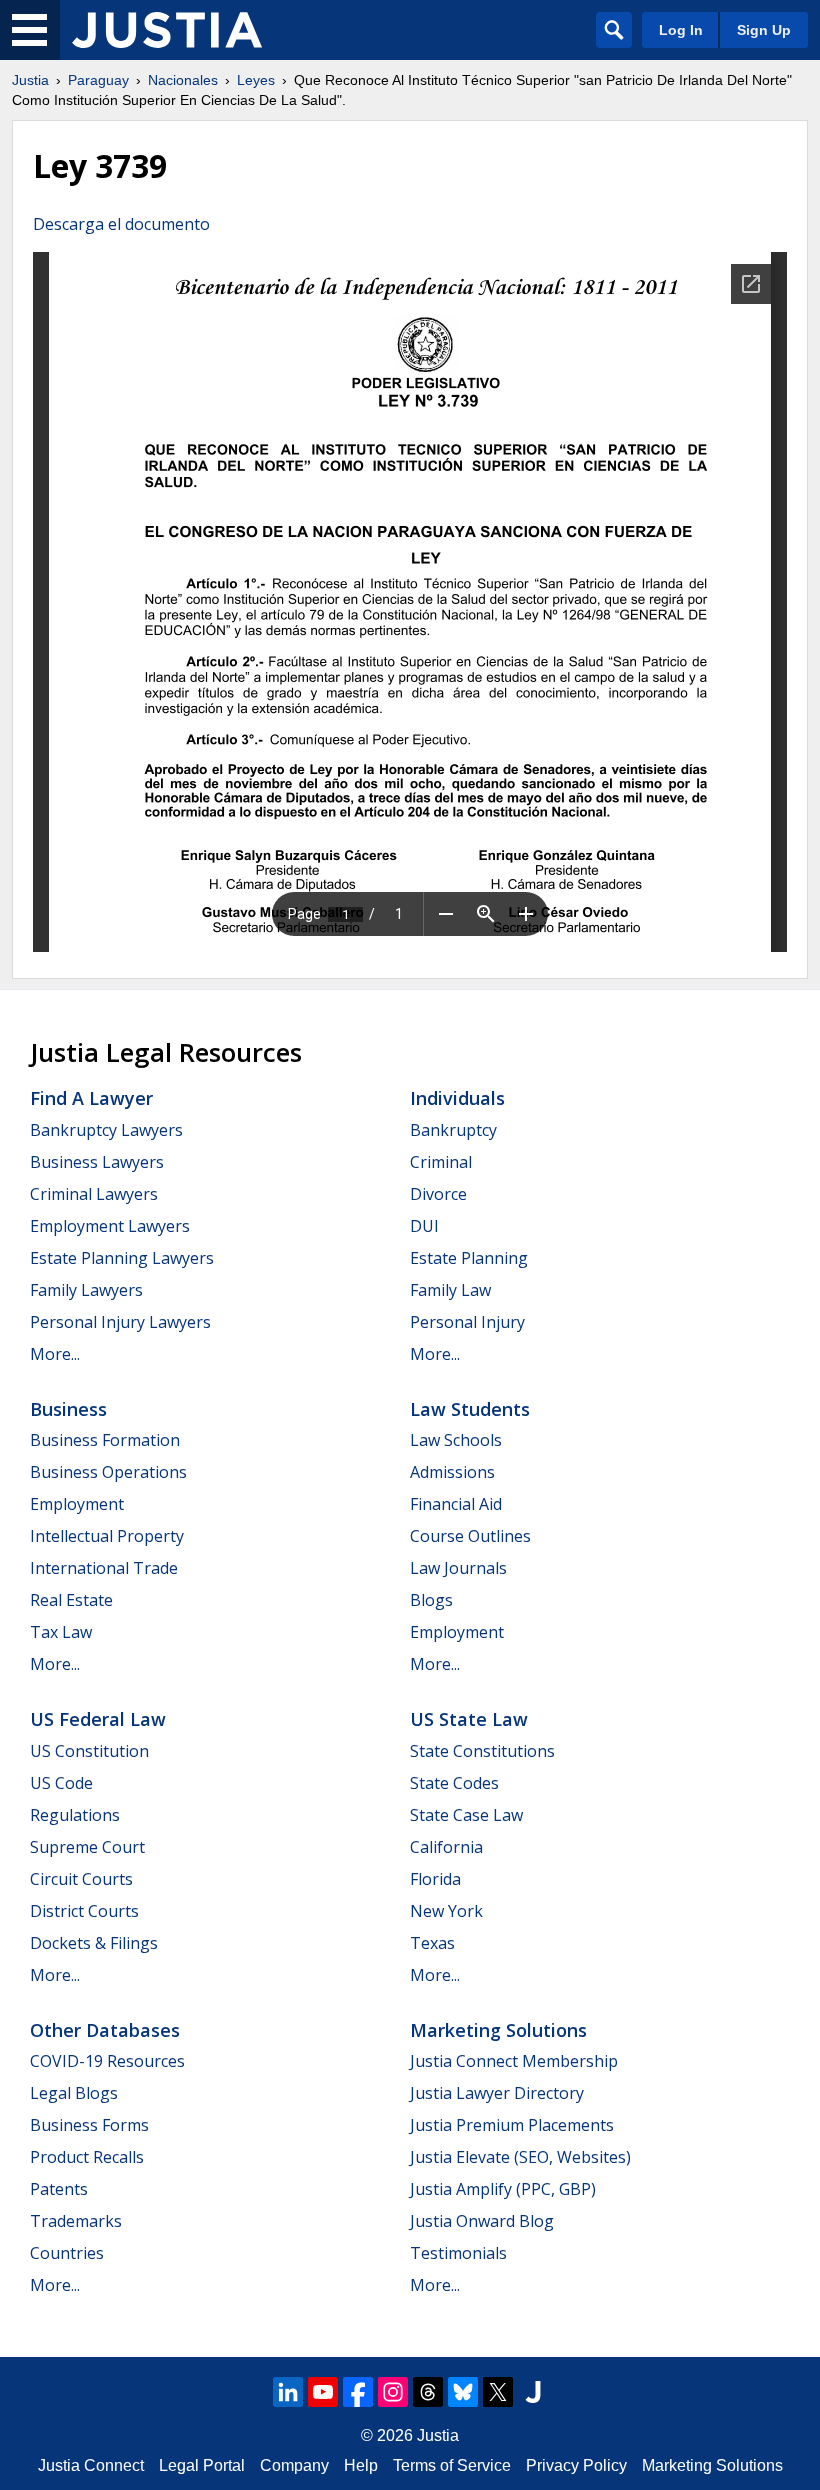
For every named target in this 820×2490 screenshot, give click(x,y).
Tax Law (61, 1632)
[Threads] (428, 2392)
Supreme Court (87, 1847)
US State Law (469, 1719)
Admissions (452, 1472)
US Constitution (89, 1751)
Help (361, 2465)
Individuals (457, 1098)
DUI (424, 1226)
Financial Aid (456, 1504)
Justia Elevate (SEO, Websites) (520, 2157)
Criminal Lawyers (94, 1194)
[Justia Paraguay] (167, 30)
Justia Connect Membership (514, 2061)
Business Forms (89, 2125)
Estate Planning (469, 1258)
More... (55, 1354)
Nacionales (183, 80)
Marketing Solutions (498, 2030)
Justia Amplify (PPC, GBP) (503, 2189)
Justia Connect (91, 2465)
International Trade (104, 1568)
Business (68, 1409)
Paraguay (98, 80)
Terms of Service (452, 2465)
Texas (432, 1943)
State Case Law (466, 1815)
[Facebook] (358, 2392)
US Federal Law (98, 1719)
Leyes (256, 80)
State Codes (454, 1783)
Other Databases (105, 2030)
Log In (681, 30)
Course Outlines (470, 1536)
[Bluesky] (463, 2392)
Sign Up (764, 30)
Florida (435, 1879)
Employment (77, 1504)
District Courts (84, 1911)
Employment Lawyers (110, 1226)
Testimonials (458, 2253)
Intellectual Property (107, 1536)
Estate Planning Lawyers (122, 1258)
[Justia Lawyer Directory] (533, 2392)
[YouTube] (323, 2392)
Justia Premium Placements (512, 2125)
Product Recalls (87, 2157)
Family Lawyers (86, 1290)
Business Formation (105, 1440)
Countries (67, 2253)
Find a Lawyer (91, 1098)
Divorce (438, 1194)
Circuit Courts (81, 1879)
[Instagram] (393, 2392)
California (446, 1847)
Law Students (470, 1409)
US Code (61, 1783)
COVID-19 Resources (107, 2061)
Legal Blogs (74, 2093)
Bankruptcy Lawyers (106, 1130)
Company (294, 2465)
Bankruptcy (453, 1130)
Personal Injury (467, 1322)
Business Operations (108, 1472)
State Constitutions (482, 1751)
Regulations (75, 1815)
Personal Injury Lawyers (120, 1322)
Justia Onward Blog (482, 2221)
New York (446, 1911)
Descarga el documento (121, 224)
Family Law (450, 1290)
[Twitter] (498, 2392)
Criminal (441, 1162)
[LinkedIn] (288, 2392)
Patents (59, 2189)
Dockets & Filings (94, 1943)
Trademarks (76, 2221)
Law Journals (458, 1568)
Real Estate (71, 1600)
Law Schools (456, 1440)
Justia (30, 80)
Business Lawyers (97, 1162)
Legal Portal (202, 2465)
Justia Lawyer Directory (497, 2093)
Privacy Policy (576, 2465)
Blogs (431, 1600)
